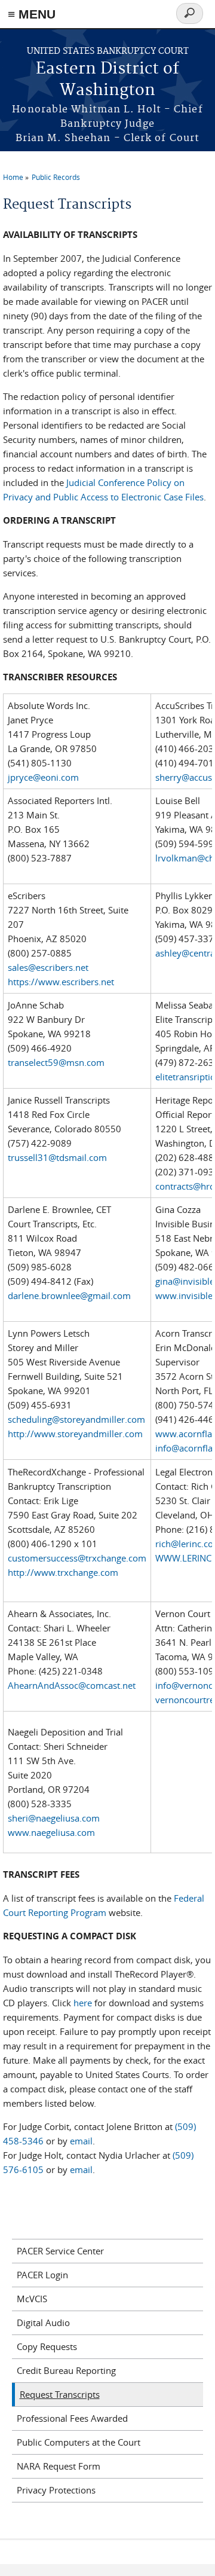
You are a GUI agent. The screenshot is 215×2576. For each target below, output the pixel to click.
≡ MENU (32, 14)
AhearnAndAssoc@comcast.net (72, 1685)
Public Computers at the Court (79, 2442)
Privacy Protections (56, 2490)
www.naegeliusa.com (51, 1832)
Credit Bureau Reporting (66, 2370)
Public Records (56, 177)
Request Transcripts (60, 2394)
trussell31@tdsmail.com (57, 1157)
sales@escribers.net (48, 967)
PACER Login (42, 2275)
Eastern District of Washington (107, 80)
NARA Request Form (59, 2466)
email (81, 2141)
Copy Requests (47, 2346)
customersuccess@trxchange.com (77, 1558)
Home (13, 177)
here (83, 2003)
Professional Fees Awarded (72, 2418)
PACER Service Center (60, 2251)
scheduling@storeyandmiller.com (76, 1419)
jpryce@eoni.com (43, 777)
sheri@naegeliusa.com (54, 1818)
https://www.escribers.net (61, 982)
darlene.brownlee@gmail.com (69, 1295)
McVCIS (32, 2299)
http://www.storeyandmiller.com (75, 1434)
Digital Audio (43, 2323)
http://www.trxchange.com (63, 1572)
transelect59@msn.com (56, 1062)
